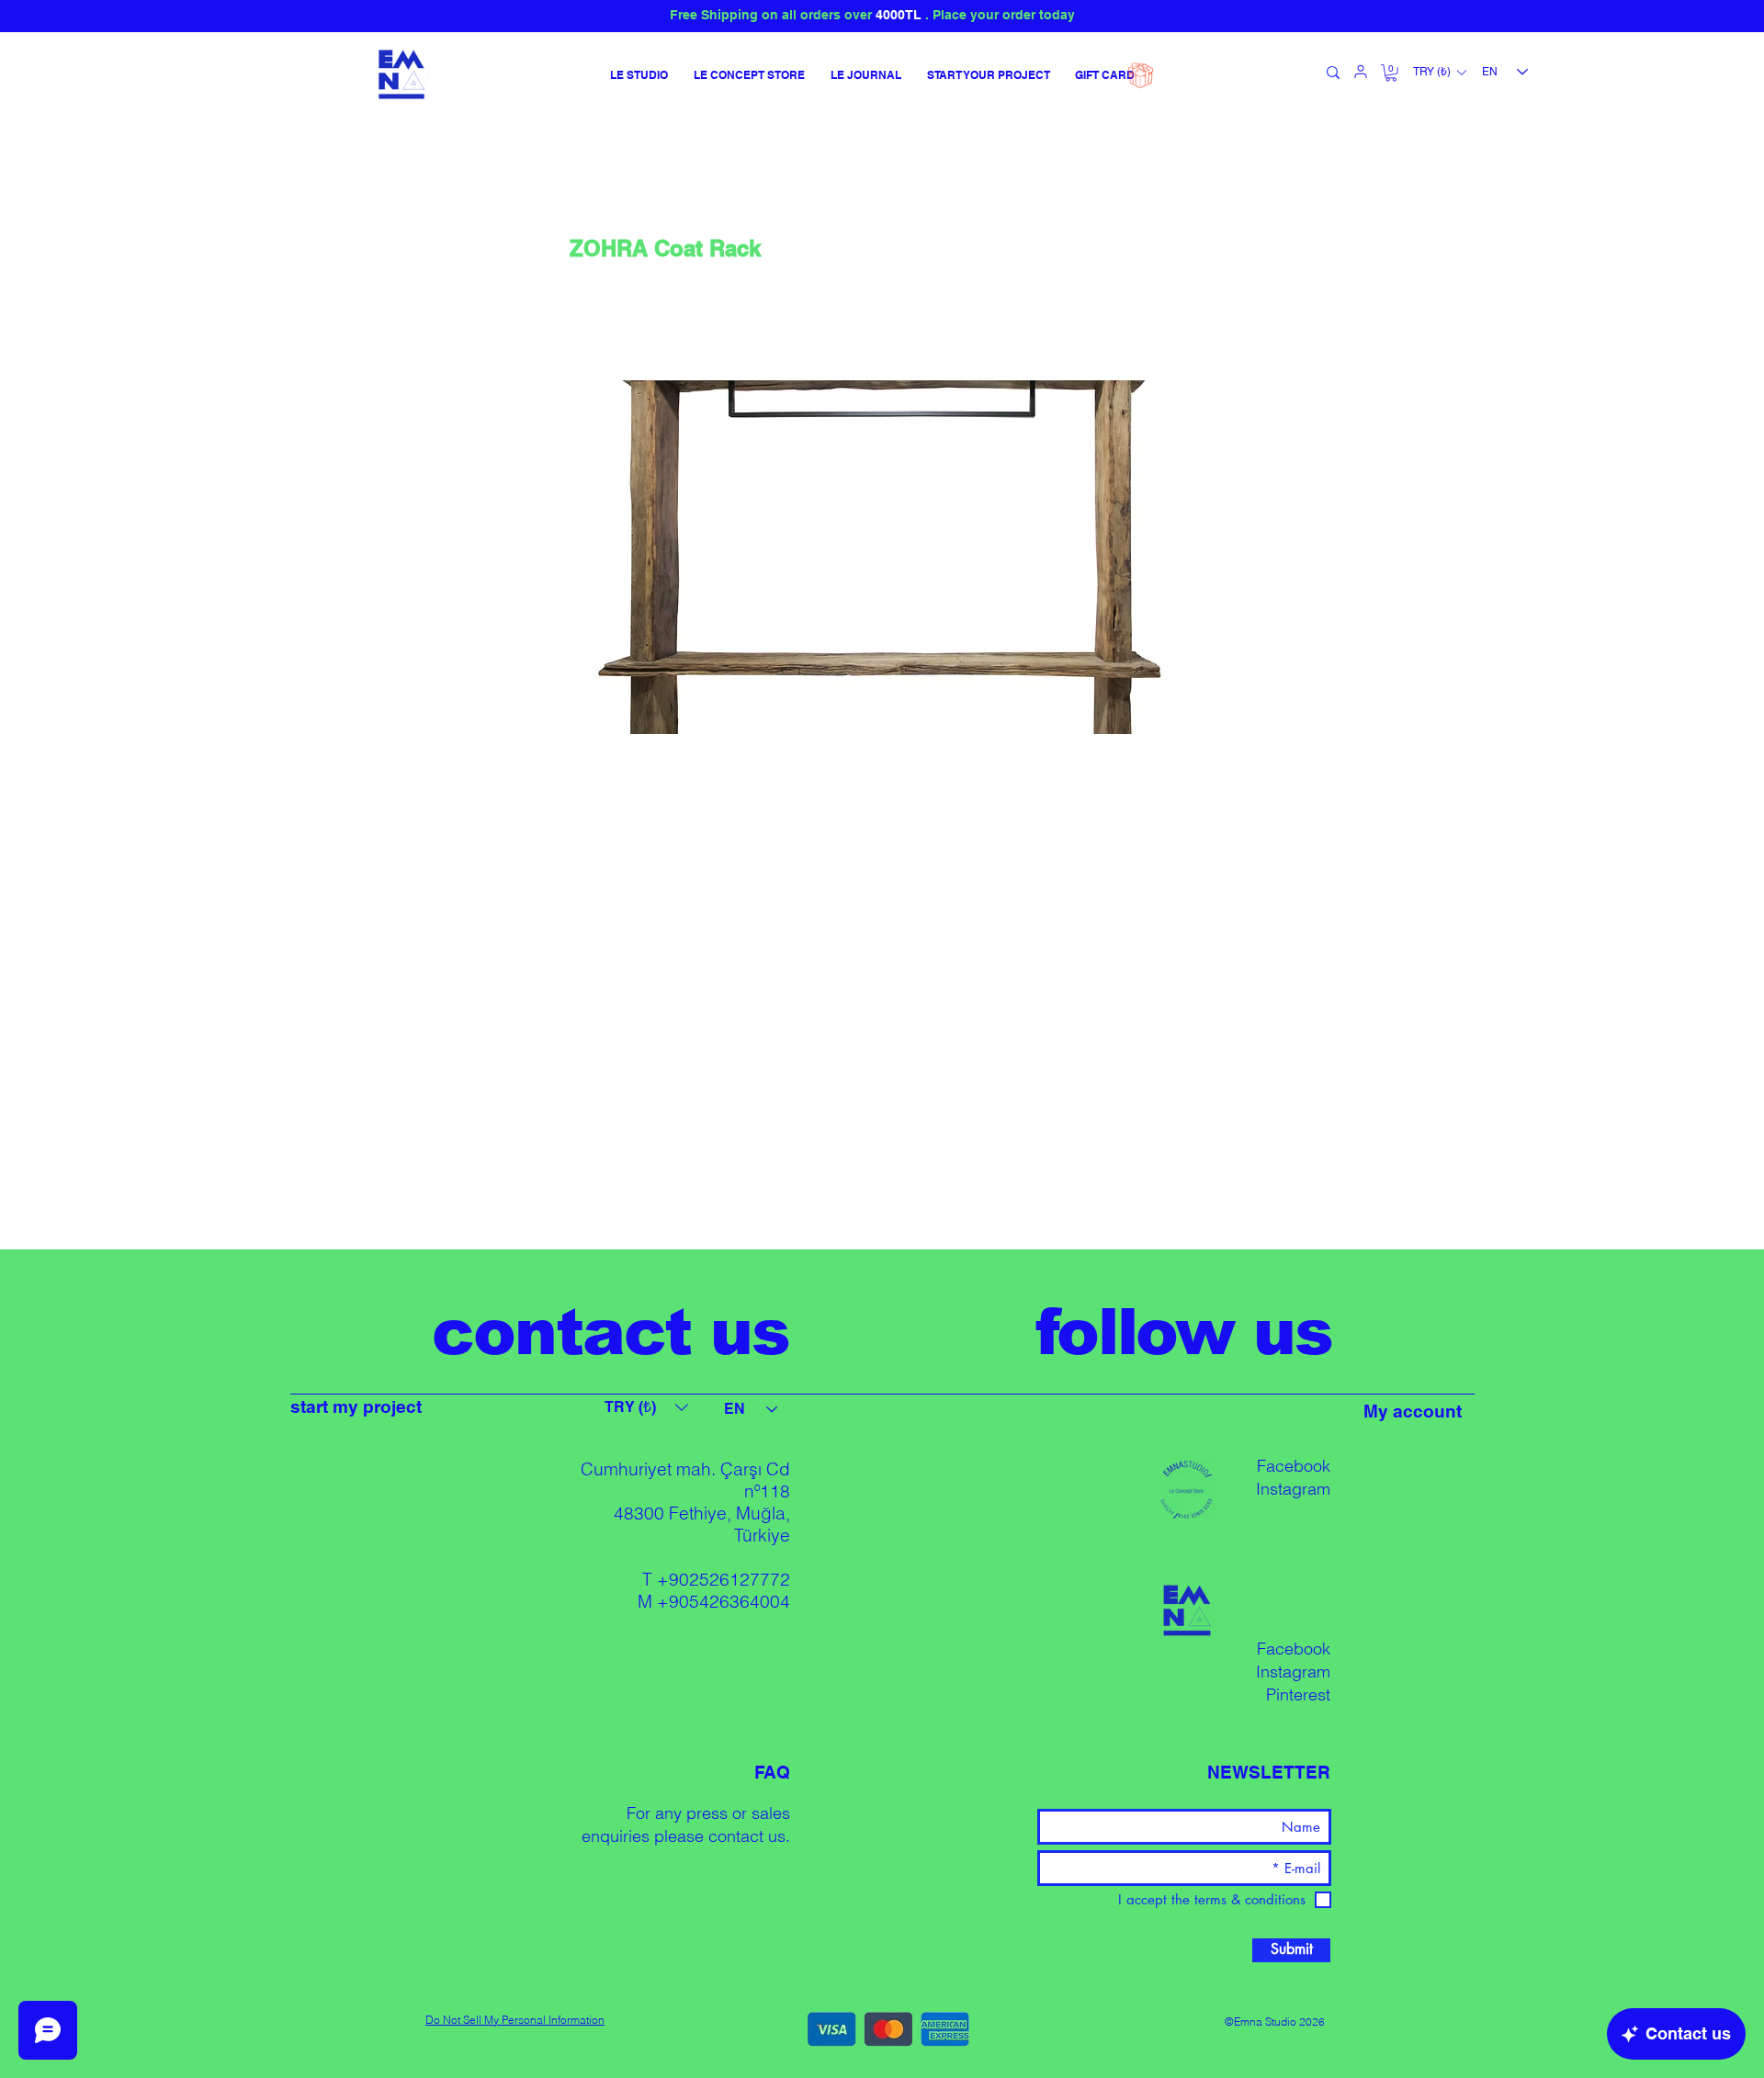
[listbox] (1439, 73)
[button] (1391, 73)
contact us (747, 1836)
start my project (356, 1406)
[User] (1361, 72)
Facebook (1294, 1466)
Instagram (1293, 1489)
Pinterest (1298, 1694)
